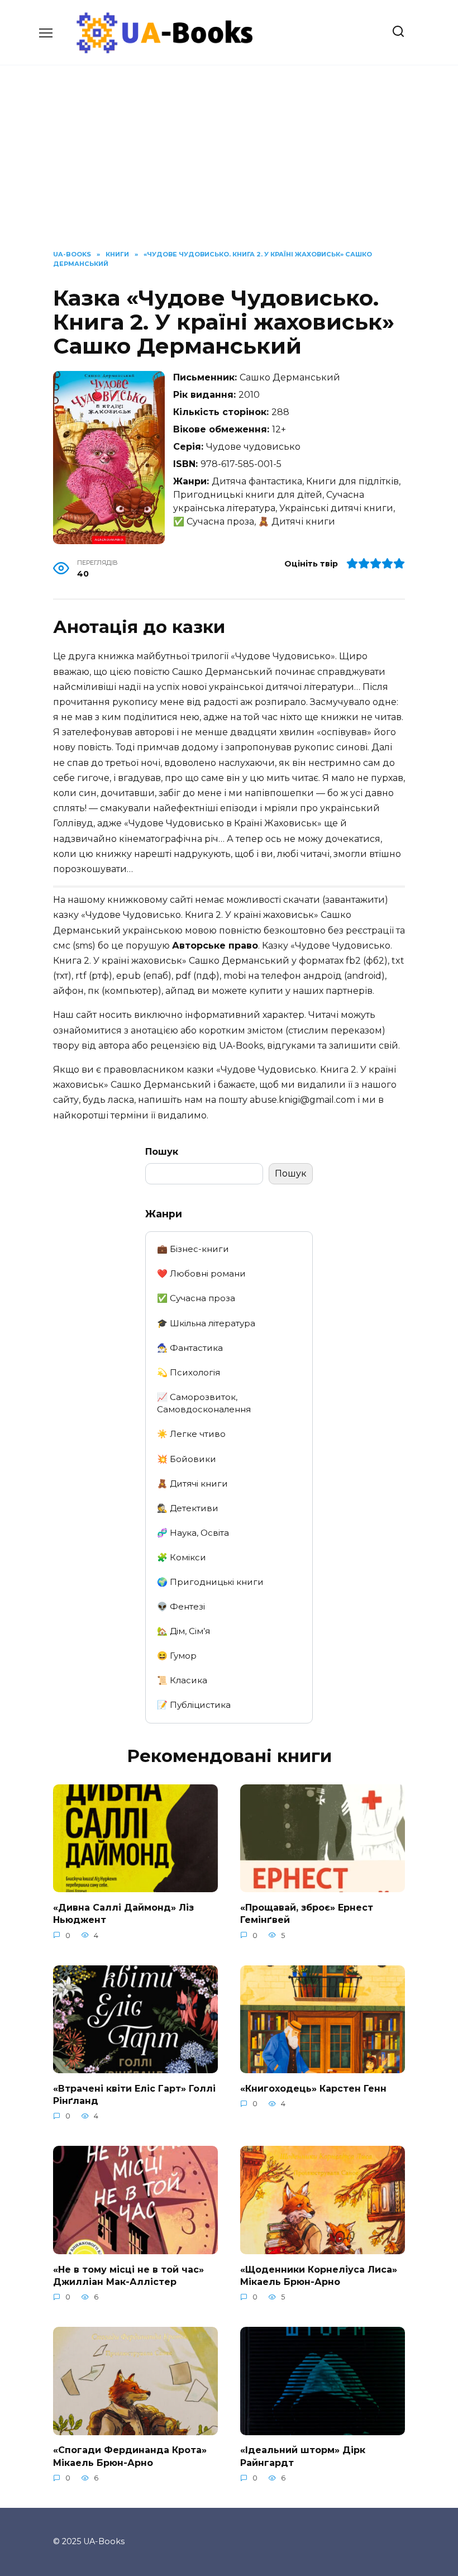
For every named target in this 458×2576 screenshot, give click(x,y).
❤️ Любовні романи (201, 1273)
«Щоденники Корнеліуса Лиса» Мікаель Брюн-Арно (319, 2275)
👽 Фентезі (181, 1606)
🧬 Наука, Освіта (193, 1533)
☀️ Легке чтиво (191, 1434)
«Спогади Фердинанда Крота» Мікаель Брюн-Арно (130, 2456)
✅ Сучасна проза (196, 1298)
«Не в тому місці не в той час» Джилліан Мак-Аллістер (128, 2275)
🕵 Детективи (188, 1508)
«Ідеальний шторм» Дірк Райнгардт (303, 2456)
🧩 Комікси (182, 1557)
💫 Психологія (189, 1372)
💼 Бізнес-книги (193, 1249)
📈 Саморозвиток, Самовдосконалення (204, 1403)
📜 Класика (182, 1680)
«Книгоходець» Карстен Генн (313, 2088)
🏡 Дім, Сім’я (183, 1631)
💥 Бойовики (187, 1459)
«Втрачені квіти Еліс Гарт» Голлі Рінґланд (134, 2094)
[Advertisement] (229, 166)
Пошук (162, 1152)
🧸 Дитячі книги (192, 1484)
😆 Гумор (177, 1656)
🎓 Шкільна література (206, 1323)
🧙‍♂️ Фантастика (190, 1348)
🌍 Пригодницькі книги (210, 1582)
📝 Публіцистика (194, 1705)
